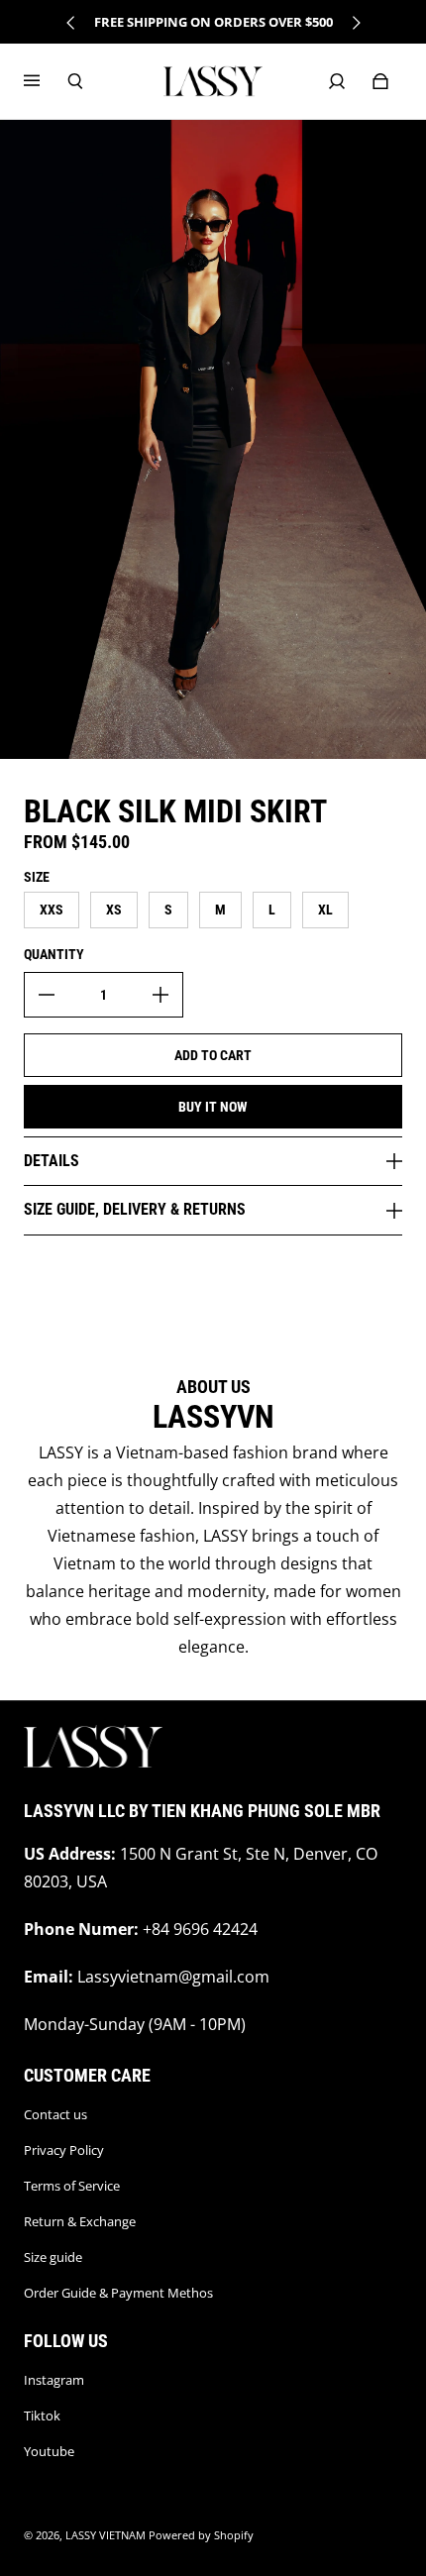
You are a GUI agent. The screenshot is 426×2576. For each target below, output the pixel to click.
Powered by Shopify (201, 2535)
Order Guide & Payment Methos (118, 2293)
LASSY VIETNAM (106, 2535)
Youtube (49, 2451)
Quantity (54, 954)
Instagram (54, 2380)
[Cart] (380, 81)
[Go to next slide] (356, 23)
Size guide (53, 2257)
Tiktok (42, 2415)
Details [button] (52, 1161)
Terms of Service (72, 2186)
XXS (52, 910)
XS (114, 910)
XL (325, 910)
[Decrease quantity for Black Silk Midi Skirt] (47, 995)
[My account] (337, 81)
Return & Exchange (80, 2221)
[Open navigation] (46, 81)
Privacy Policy (64, 2150)
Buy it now (213, 1107)
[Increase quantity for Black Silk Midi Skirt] (160, 995)
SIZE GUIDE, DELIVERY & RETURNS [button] (135, 1209)
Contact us (55, 2114)
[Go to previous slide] (71, 23)
